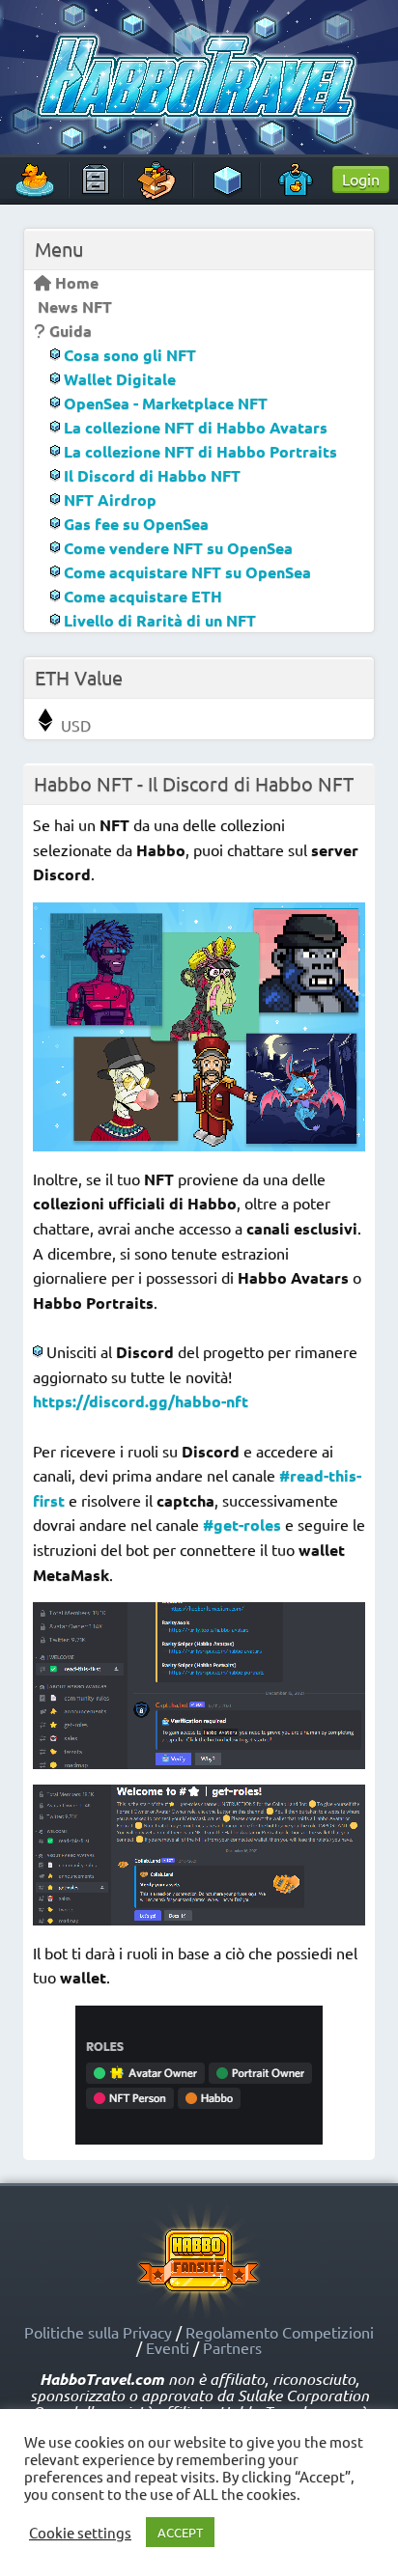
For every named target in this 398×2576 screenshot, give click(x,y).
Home (75, 282)
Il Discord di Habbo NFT (150, 475)
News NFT (73, 306)
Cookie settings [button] (80, 2533)
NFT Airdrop (108, 499)
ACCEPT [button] (180, 2532)
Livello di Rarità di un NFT (158, 620)
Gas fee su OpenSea (134, 524)
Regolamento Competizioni (280, 2332)
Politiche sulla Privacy (98, 2332)
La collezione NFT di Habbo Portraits (199, 451)
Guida (69, 331)
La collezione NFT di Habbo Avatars (194, 427)
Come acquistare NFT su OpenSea (185, 572)
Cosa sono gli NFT (128, 355)
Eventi (168, 2347)
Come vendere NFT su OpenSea (176, 548)
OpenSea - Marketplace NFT (164, 403)
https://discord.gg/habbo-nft (141, 1401)
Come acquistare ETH (141, 596)
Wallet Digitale (118, 379)
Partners (232, 2347)
